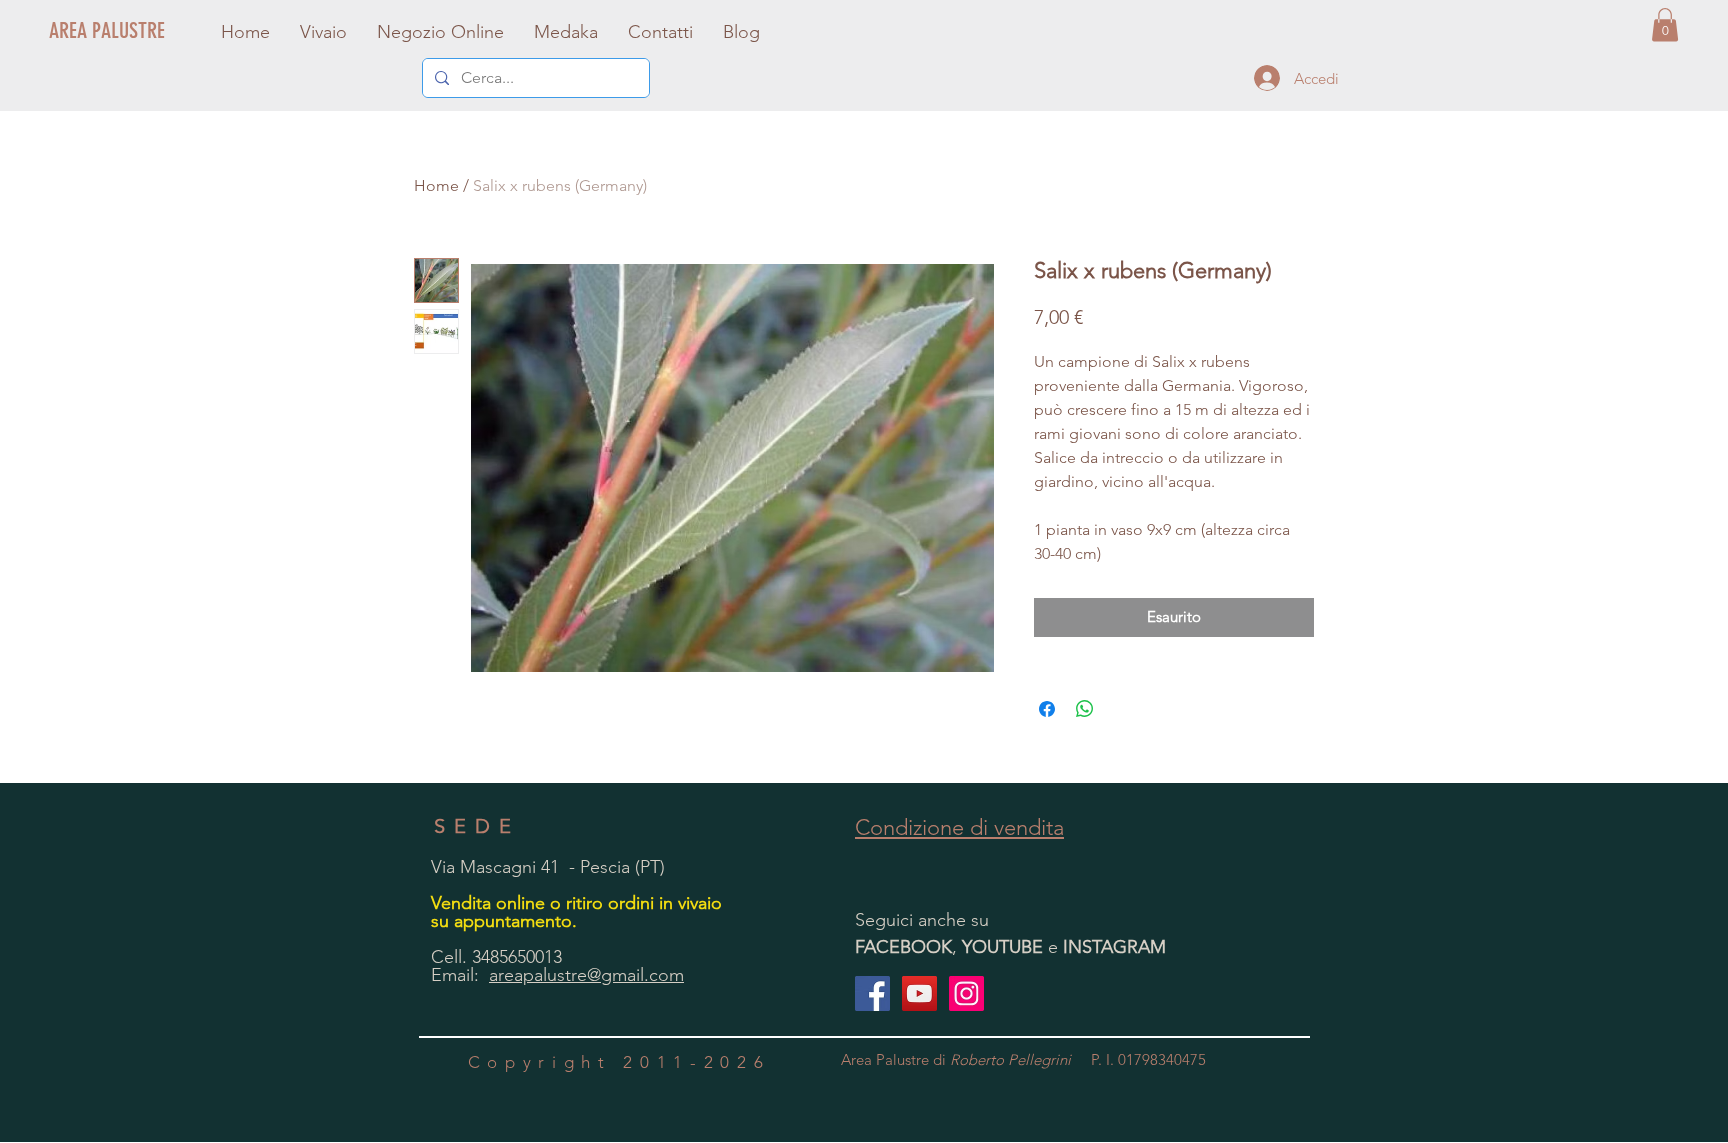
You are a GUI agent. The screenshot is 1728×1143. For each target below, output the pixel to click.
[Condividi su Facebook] (1047, 709)
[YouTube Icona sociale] (919, 993)
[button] (1665, 24)
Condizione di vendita (959, 827)
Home (436, 185)
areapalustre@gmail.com (586, 975)
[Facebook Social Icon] (872, 993)
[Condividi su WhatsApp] (1085, 709)
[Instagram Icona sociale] (966, 993)
